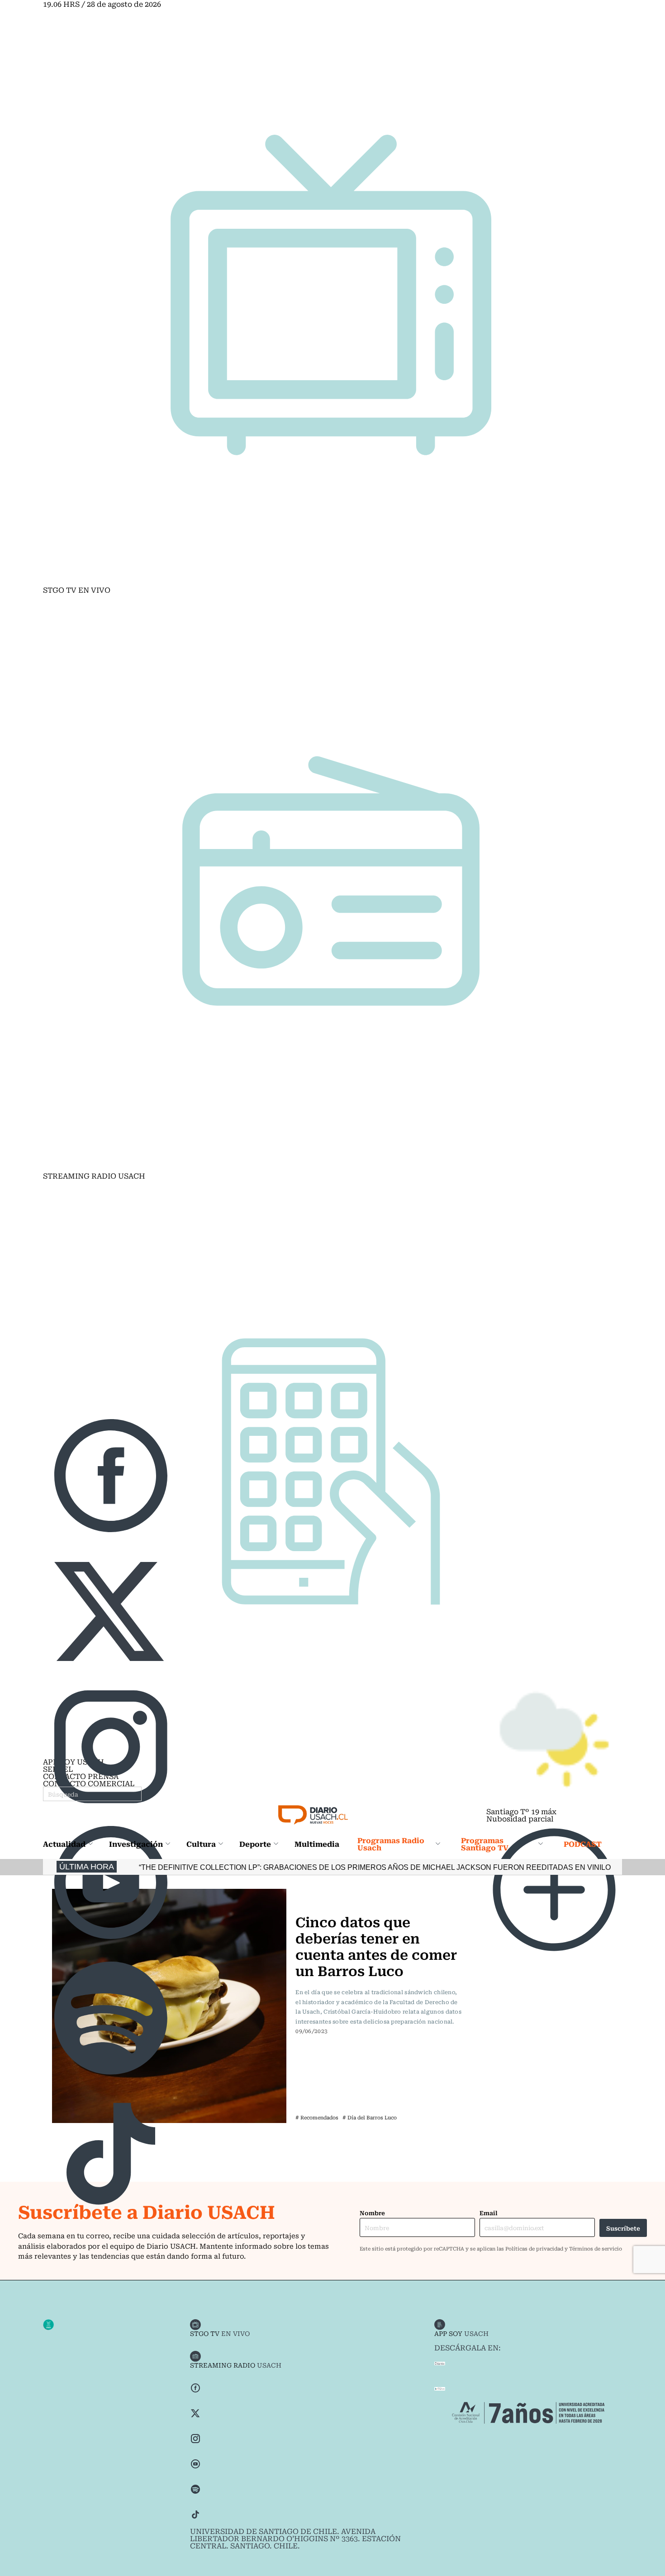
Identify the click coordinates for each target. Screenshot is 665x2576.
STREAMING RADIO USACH (94, 1175)
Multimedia (317, 1844)
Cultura (201, 1844)
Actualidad (64, 1844)
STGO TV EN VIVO (77, 590)
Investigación (136, 1844)
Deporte (255, 1844)
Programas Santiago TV (485, 1844)
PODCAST (583, 1844)
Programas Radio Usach (391, 1844)
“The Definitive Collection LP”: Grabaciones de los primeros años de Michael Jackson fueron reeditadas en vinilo (296, 1867)
